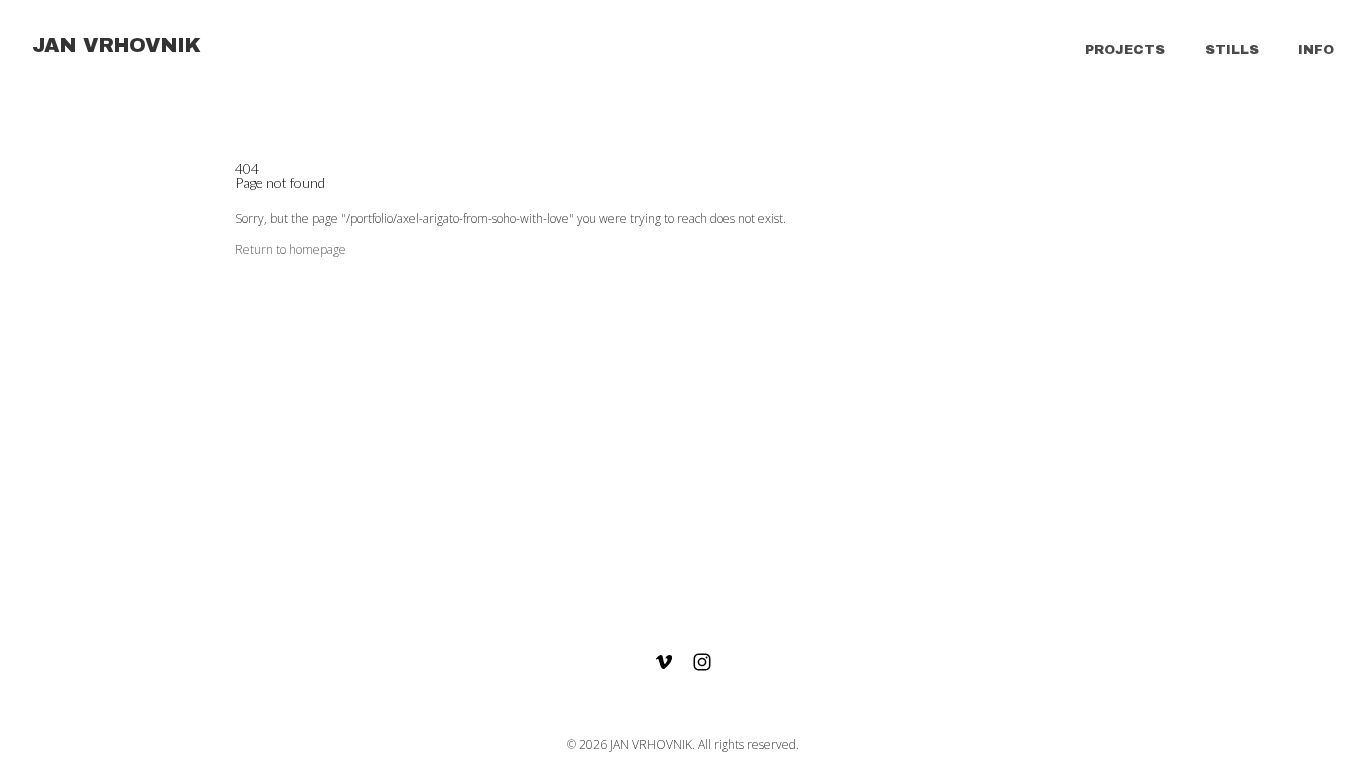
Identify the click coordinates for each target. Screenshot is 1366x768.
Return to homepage (290, 249)
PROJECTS (1125, 50)
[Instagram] (702, 662)
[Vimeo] (664, 662)
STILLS (1232, 50)
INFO (1316, 50)
